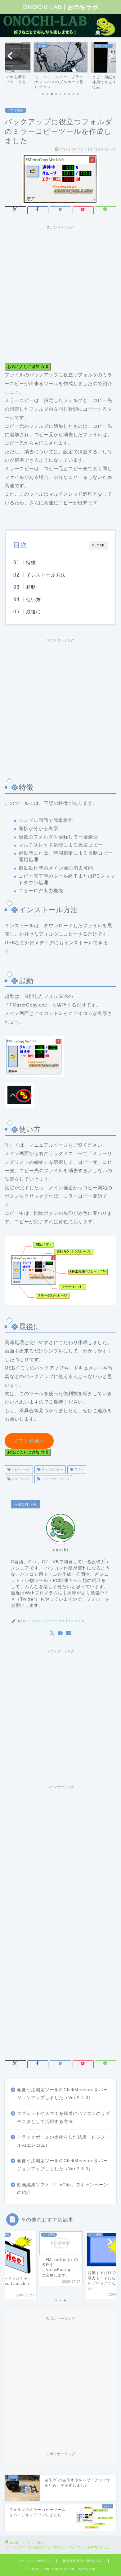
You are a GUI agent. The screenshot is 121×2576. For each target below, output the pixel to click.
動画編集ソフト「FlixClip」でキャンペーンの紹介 (63, 2189)
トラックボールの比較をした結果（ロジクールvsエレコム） (64, 2141)
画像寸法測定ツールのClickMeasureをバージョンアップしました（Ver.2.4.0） (63, 2094)
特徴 (31, 562)
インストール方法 (46, 575)
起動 (31, 587)
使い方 (34, 599)
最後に (34, 612)
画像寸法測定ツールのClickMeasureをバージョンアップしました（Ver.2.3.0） (63, 2165)
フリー (78, 1470)
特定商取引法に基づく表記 (83, 2561)
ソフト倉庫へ (29, 1441)
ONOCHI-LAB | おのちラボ (60, 7)
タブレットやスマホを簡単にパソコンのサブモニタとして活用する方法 (64, 2118)
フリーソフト (20, 1479)
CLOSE (98, 545)
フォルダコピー (52, 1470)
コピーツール (20, 1470)
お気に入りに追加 (28, 367)
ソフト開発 (16, 110)
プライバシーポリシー (35, 2561)
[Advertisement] (60, 293)
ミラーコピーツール (55, 1479)
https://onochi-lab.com (58, 1621)
